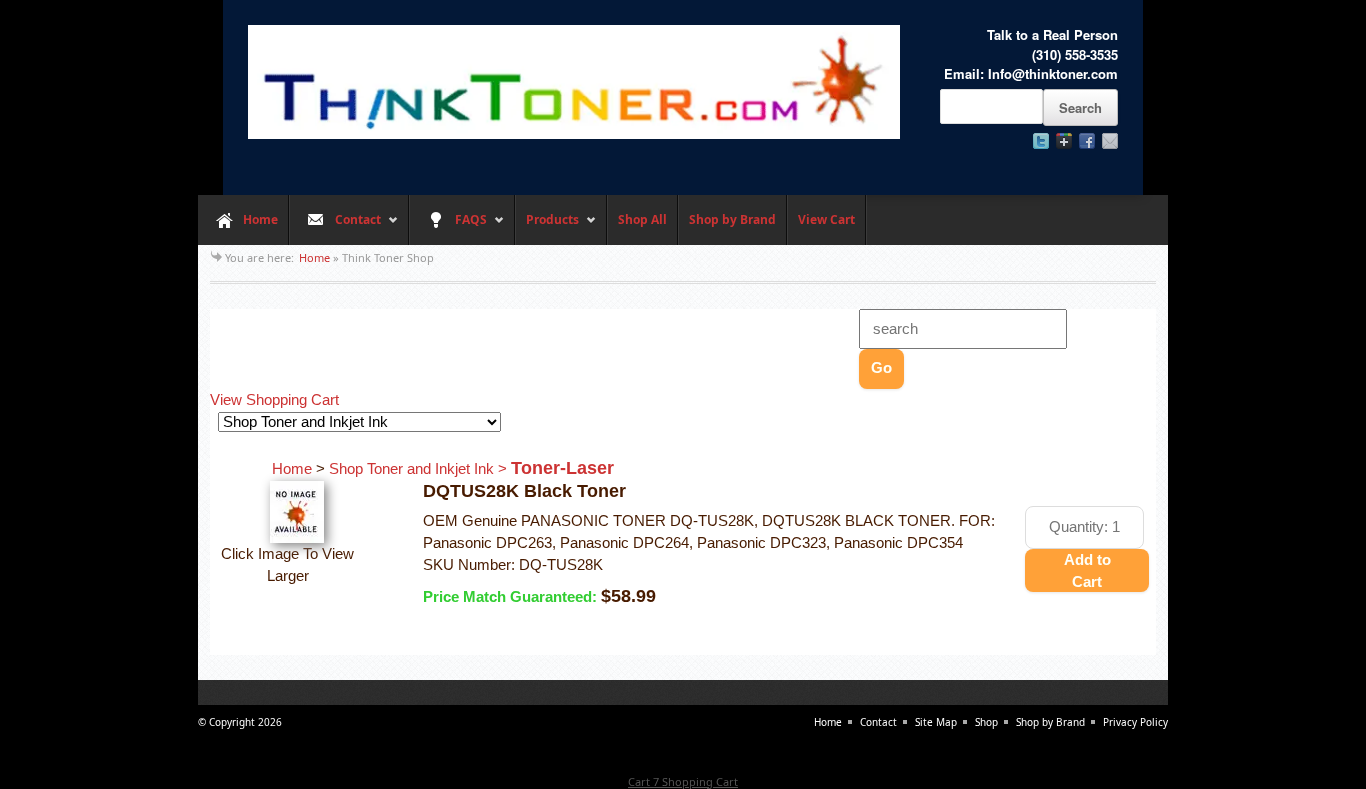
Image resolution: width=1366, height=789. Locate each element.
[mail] (1110, 141)
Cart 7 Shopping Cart (683, 781)
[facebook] (1087, 141)
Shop (986, 722)
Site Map (936, 722)
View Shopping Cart (274, 400)
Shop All (642, 219)
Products (547, 228)
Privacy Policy (1135, 722)
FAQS (448, 228)
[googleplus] (1064, 141)
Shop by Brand (732, 219)
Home (260, 219)
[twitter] (1041, 141)
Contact (335, 228)
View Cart (826, 219)
